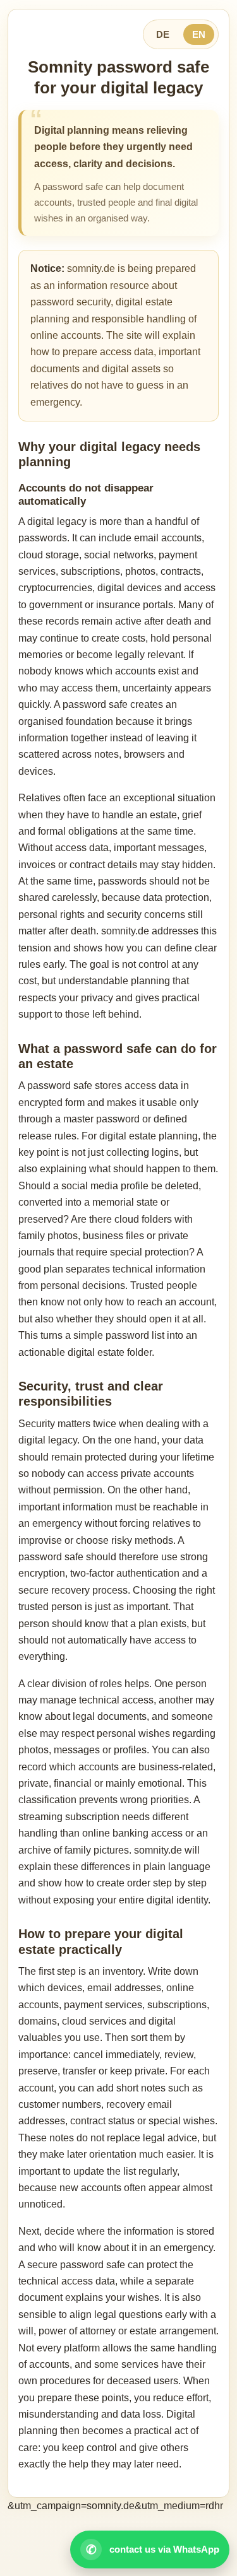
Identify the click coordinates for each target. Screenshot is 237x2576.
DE (163, 34)
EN (199, 34)
